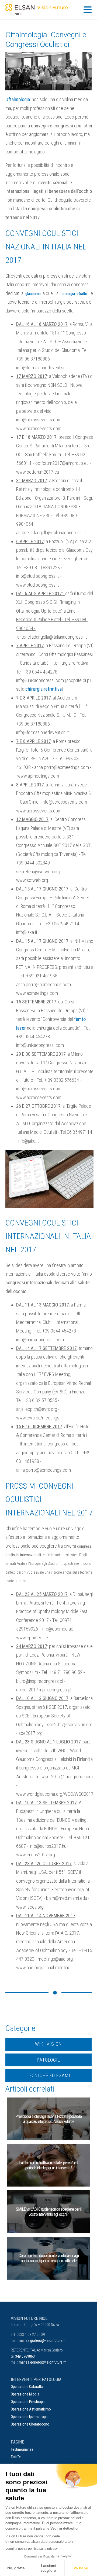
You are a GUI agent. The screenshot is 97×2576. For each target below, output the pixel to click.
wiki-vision (48, 2044)
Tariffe (16, 2457)
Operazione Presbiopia (28, 2402)
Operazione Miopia (25, 2394)
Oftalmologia (18, 99)
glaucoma (33, 294)
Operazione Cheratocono (30, 2424)
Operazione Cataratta (27, 2387)
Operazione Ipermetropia (30, 2417)
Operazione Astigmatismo (31, 2409)
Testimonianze (22, 2449)
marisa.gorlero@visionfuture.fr (42, 2341)
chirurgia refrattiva (76, 294)
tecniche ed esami (48, 2075)
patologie (48, 2060)
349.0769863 (25, 2356)
